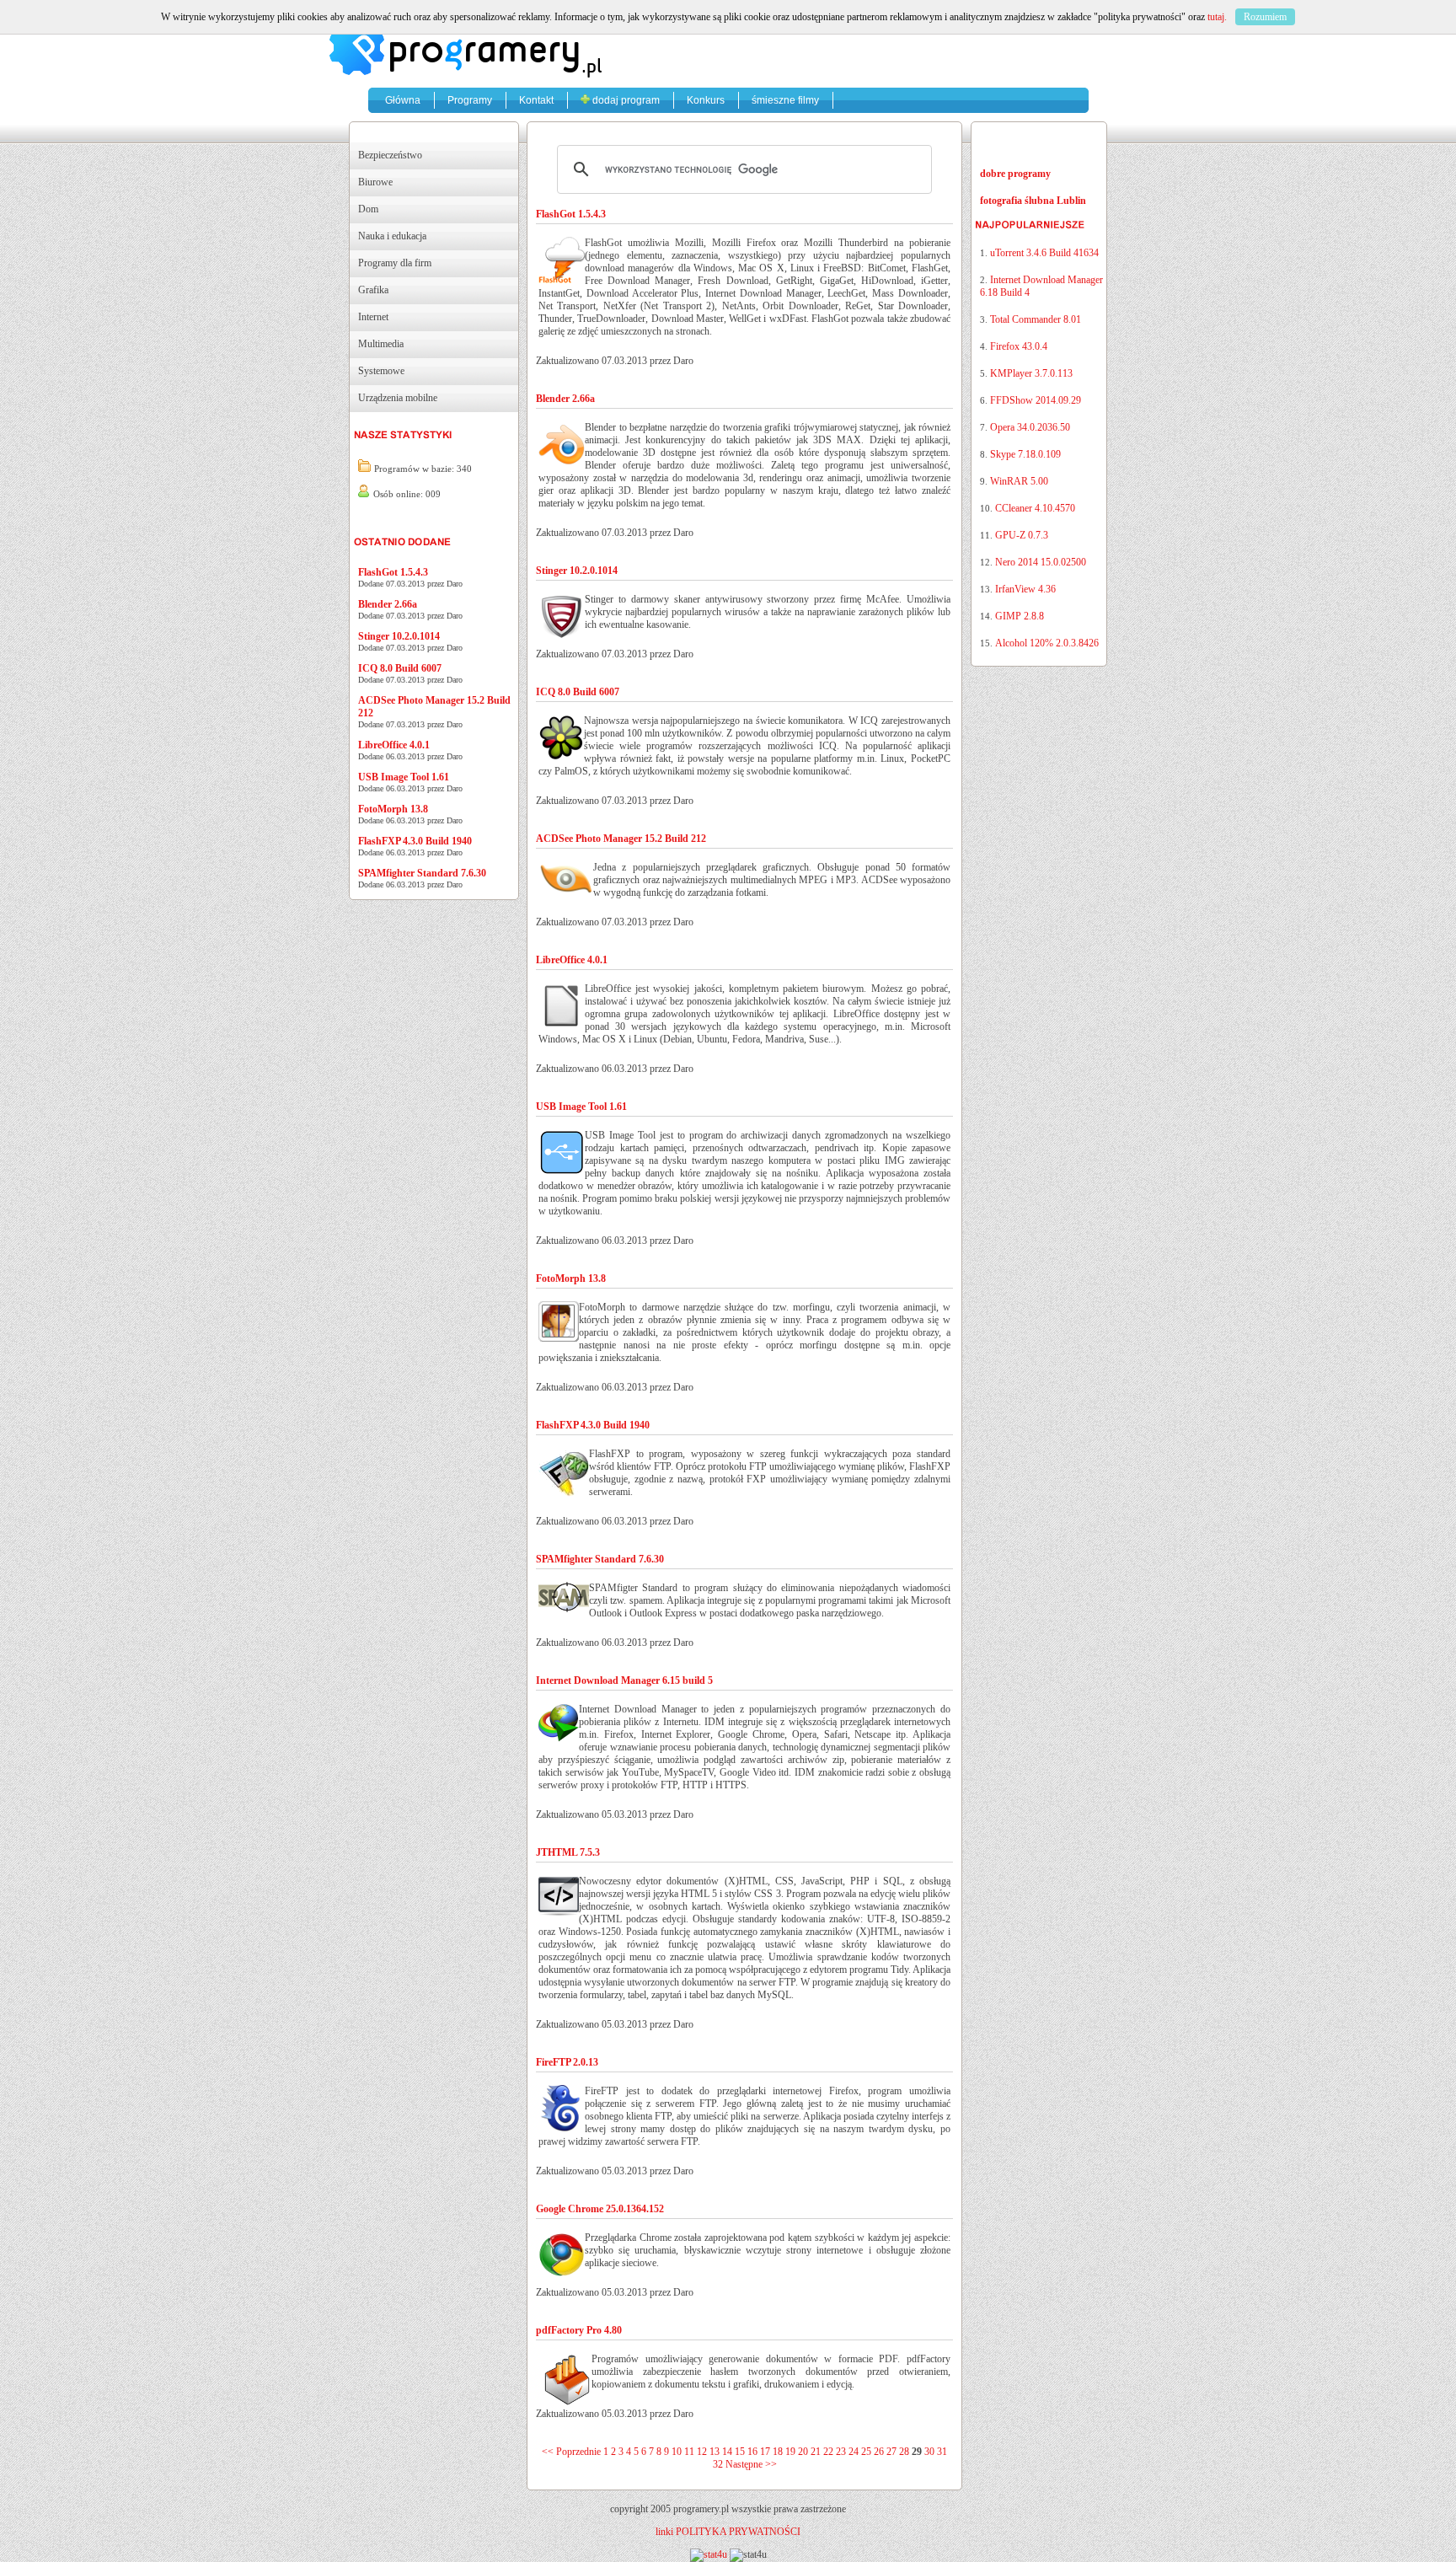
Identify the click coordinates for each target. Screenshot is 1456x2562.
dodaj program (625, 100)
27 (891, 2452)
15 (740, 2452)
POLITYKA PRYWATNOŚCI (738, 2532)
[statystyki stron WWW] (709, 2554)
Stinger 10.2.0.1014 (399, 636)
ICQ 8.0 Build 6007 (400, 668)
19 (790, 2452)
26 (879, 2452)
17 (765, 2452)
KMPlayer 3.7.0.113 (1031, 373)
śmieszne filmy (785, 100)
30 (929, 2452)
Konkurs (706, 100)
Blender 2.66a (388, 604)
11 (689, 2452)
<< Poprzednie (571, 2452)
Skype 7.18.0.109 (1025, 454)
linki (664, 2532)
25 (866, 2452)
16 (752, 2452)
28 (904, 2452)
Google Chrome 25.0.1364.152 (600, 2209)
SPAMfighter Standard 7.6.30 (422, 873)
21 (816, 2452)
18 (778, 2452)
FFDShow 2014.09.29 (1036, 400)
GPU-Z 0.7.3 (1022, 535)
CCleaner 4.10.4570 (1035, 508)
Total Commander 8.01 (1036, 319)
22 (828, 2452)
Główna (403, 100)
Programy (470, 100)
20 (803, 2452)
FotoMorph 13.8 (393, 809)
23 (841, 2452)
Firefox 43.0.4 (1019, 346)
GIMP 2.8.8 (1020, 616)
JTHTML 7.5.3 (568, 1852)
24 (854, 2452)
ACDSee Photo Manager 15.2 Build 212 (621, 839)
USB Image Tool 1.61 (404, 777)
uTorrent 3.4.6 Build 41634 (1044, 253)
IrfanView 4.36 (1025, 589)
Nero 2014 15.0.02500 (1041, 562)
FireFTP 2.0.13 (567, 2062)
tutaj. (1217, 17)
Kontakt (536, 100)
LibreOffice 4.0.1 (394, 745)
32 (718, 2464)
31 (942, 2452)
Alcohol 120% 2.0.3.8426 (1047, 643)
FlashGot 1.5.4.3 (393, 572)
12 (702, 2452)
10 (677, 2452)
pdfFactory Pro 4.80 (579, 2330)
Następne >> (751, 2464)
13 (715, 2452)
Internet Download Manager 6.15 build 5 (624, 1680)
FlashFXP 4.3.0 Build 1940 (415, 841)
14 (727, 2452)
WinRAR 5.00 (1019, 481)
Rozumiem (1265, 17)
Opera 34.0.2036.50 (1030, 427)
